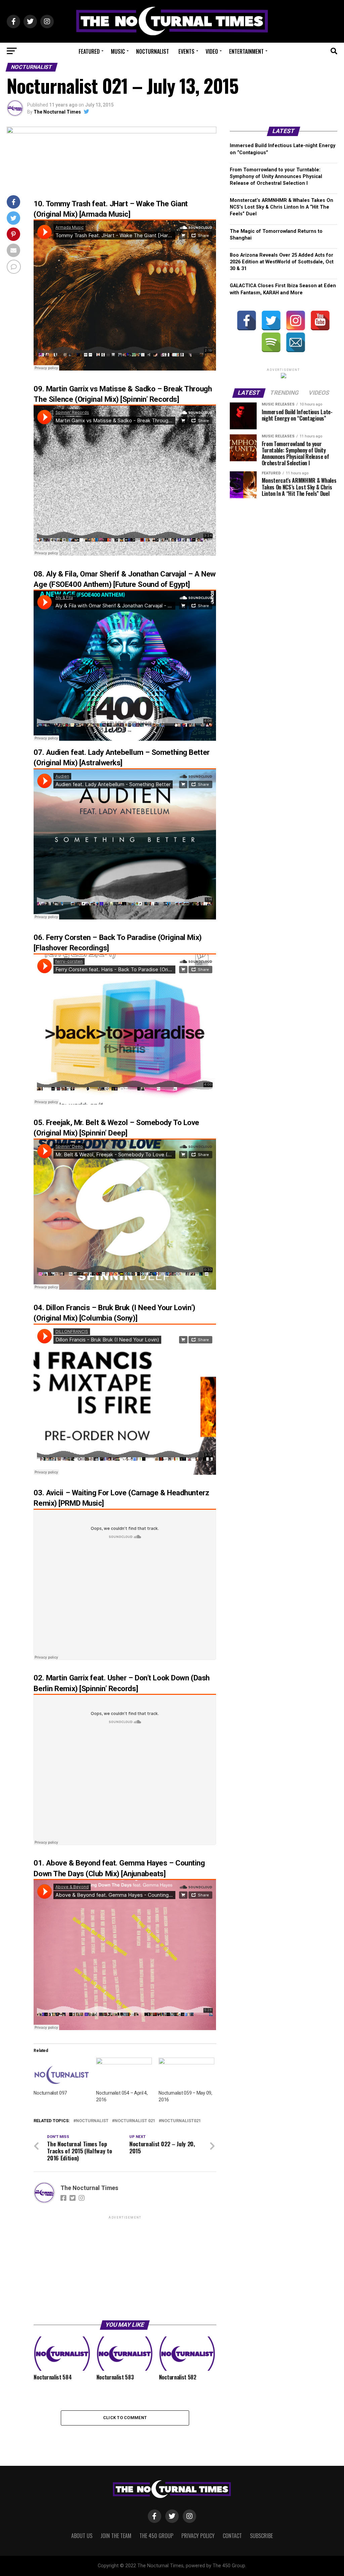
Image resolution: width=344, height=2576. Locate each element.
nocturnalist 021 (135, 2121)
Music (118, 51)
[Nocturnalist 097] (61, 2074)
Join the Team (116, 2536)
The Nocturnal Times (57, 112)
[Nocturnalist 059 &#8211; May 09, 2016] (186, 2074)
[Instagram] (296, 320)
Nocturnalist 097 (50, 2093)
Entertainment (246, 51)
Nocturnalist (153, 51)
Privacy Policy (198, 2536)
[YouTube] (320, 320)
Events (186, 51)
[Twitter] (271, 320)
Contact (232, 2536)
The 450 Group (156, 2536)
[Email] (296, 342)
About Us (82, 2536)
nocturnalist (92, 2121)
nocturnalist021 (181, 2121)
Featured (89, 51)
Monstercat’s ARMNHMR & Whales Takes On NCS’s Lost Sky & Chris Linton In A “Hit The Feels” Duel (282, 207)
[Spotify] (271, 342)
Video (212, 51)
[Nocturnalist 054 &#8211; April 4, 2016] (124, 2074)
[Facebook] (247, 320)
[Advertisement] (125, 2268)
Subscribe (261, 2536)
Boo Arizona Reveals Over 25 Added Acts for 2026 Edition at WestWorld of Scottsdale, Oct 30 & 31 (282, 262)
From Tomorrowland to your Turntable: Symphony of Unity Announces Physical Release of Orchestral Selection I (276, 177)
